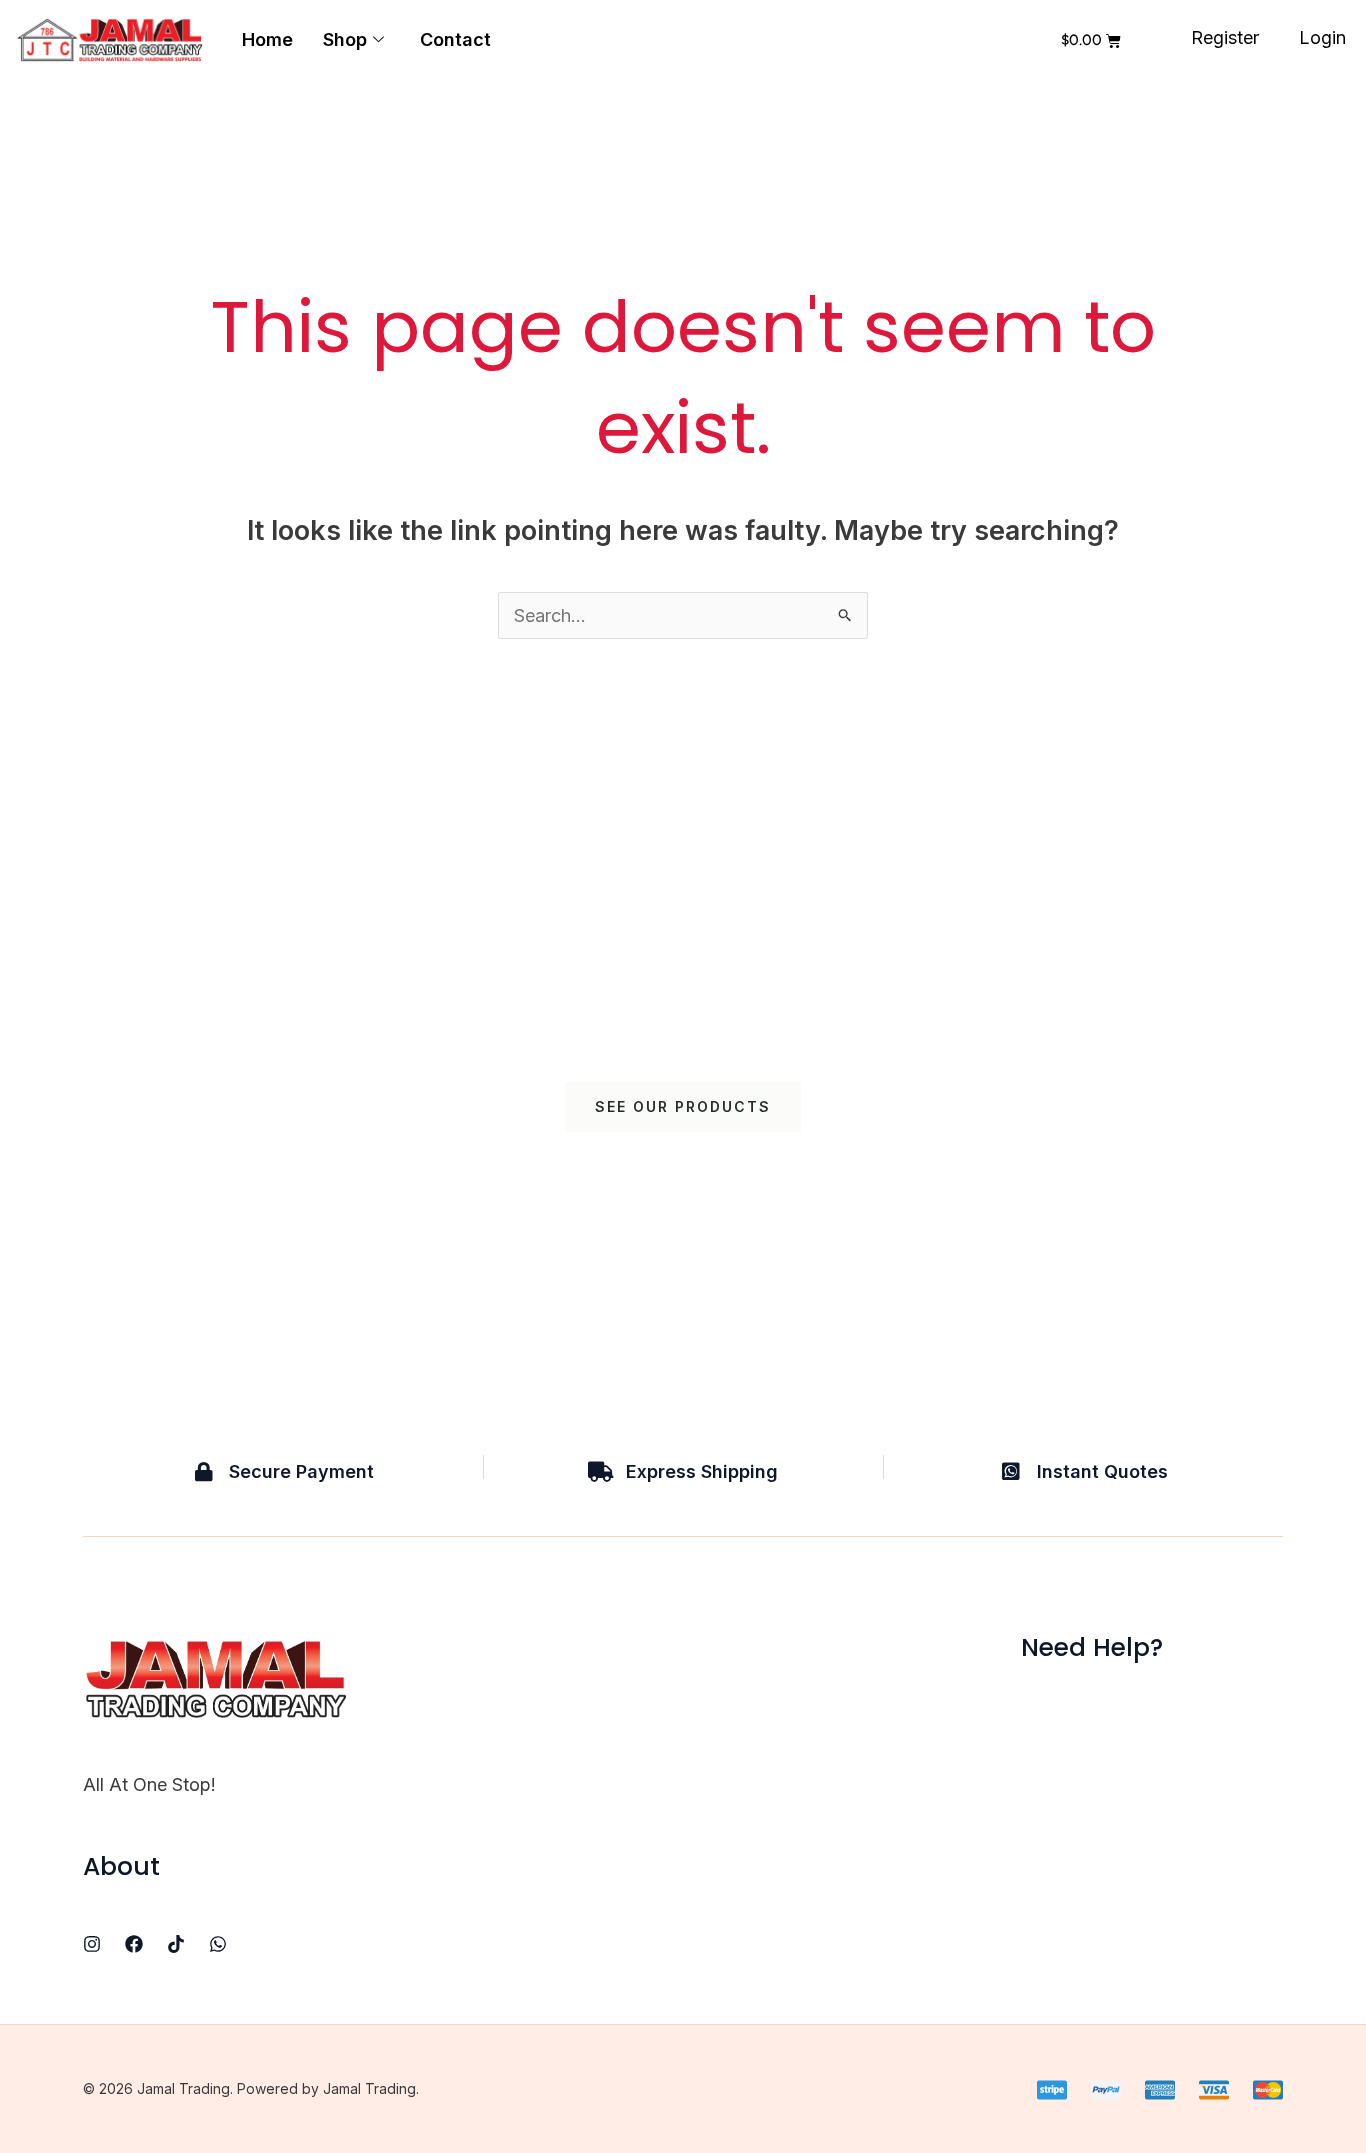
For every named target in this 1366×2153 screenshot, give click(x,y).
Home (267, 39)
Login (1322, 37)
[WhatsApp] (218, 1944)
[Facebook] (134, 1944)
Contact (455, 39)
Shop (345, 39)
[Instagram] (92, 1944)
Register (1225, 37)
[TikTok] (176, 1944)
